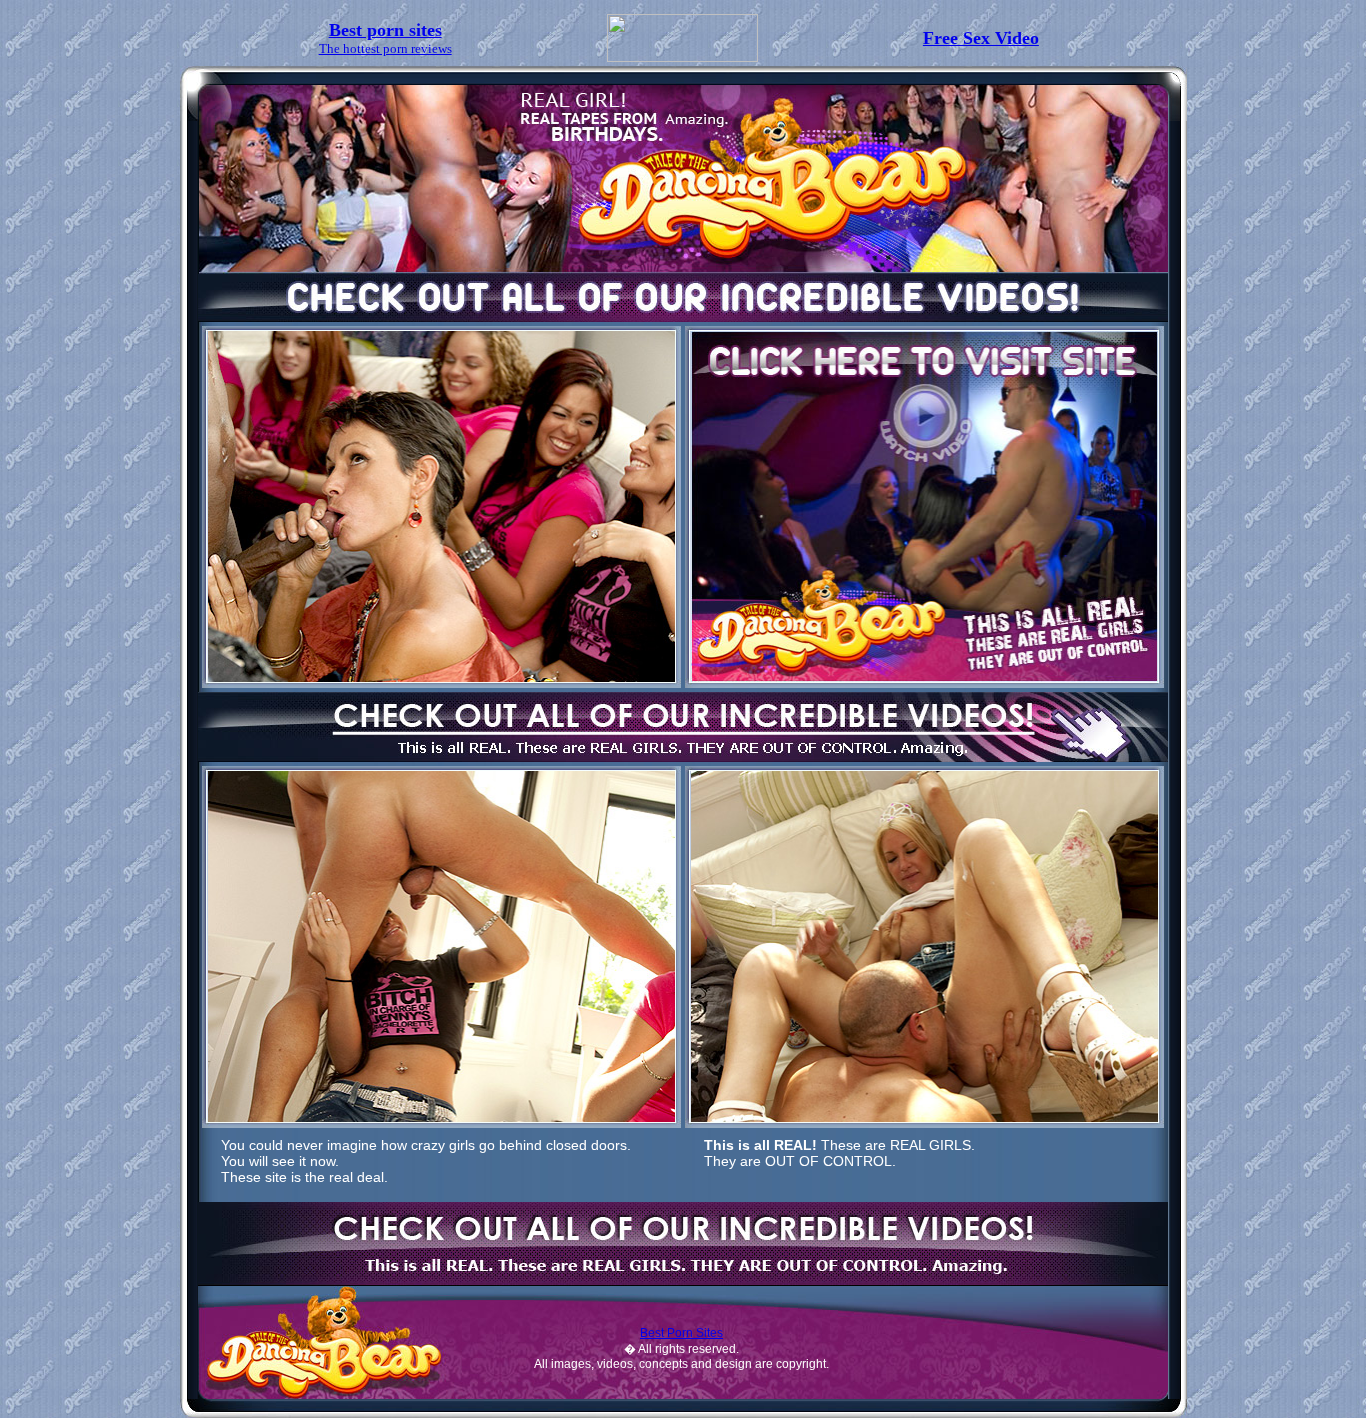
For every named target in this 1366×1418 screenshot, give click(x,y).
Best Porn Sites (681, 1333)
